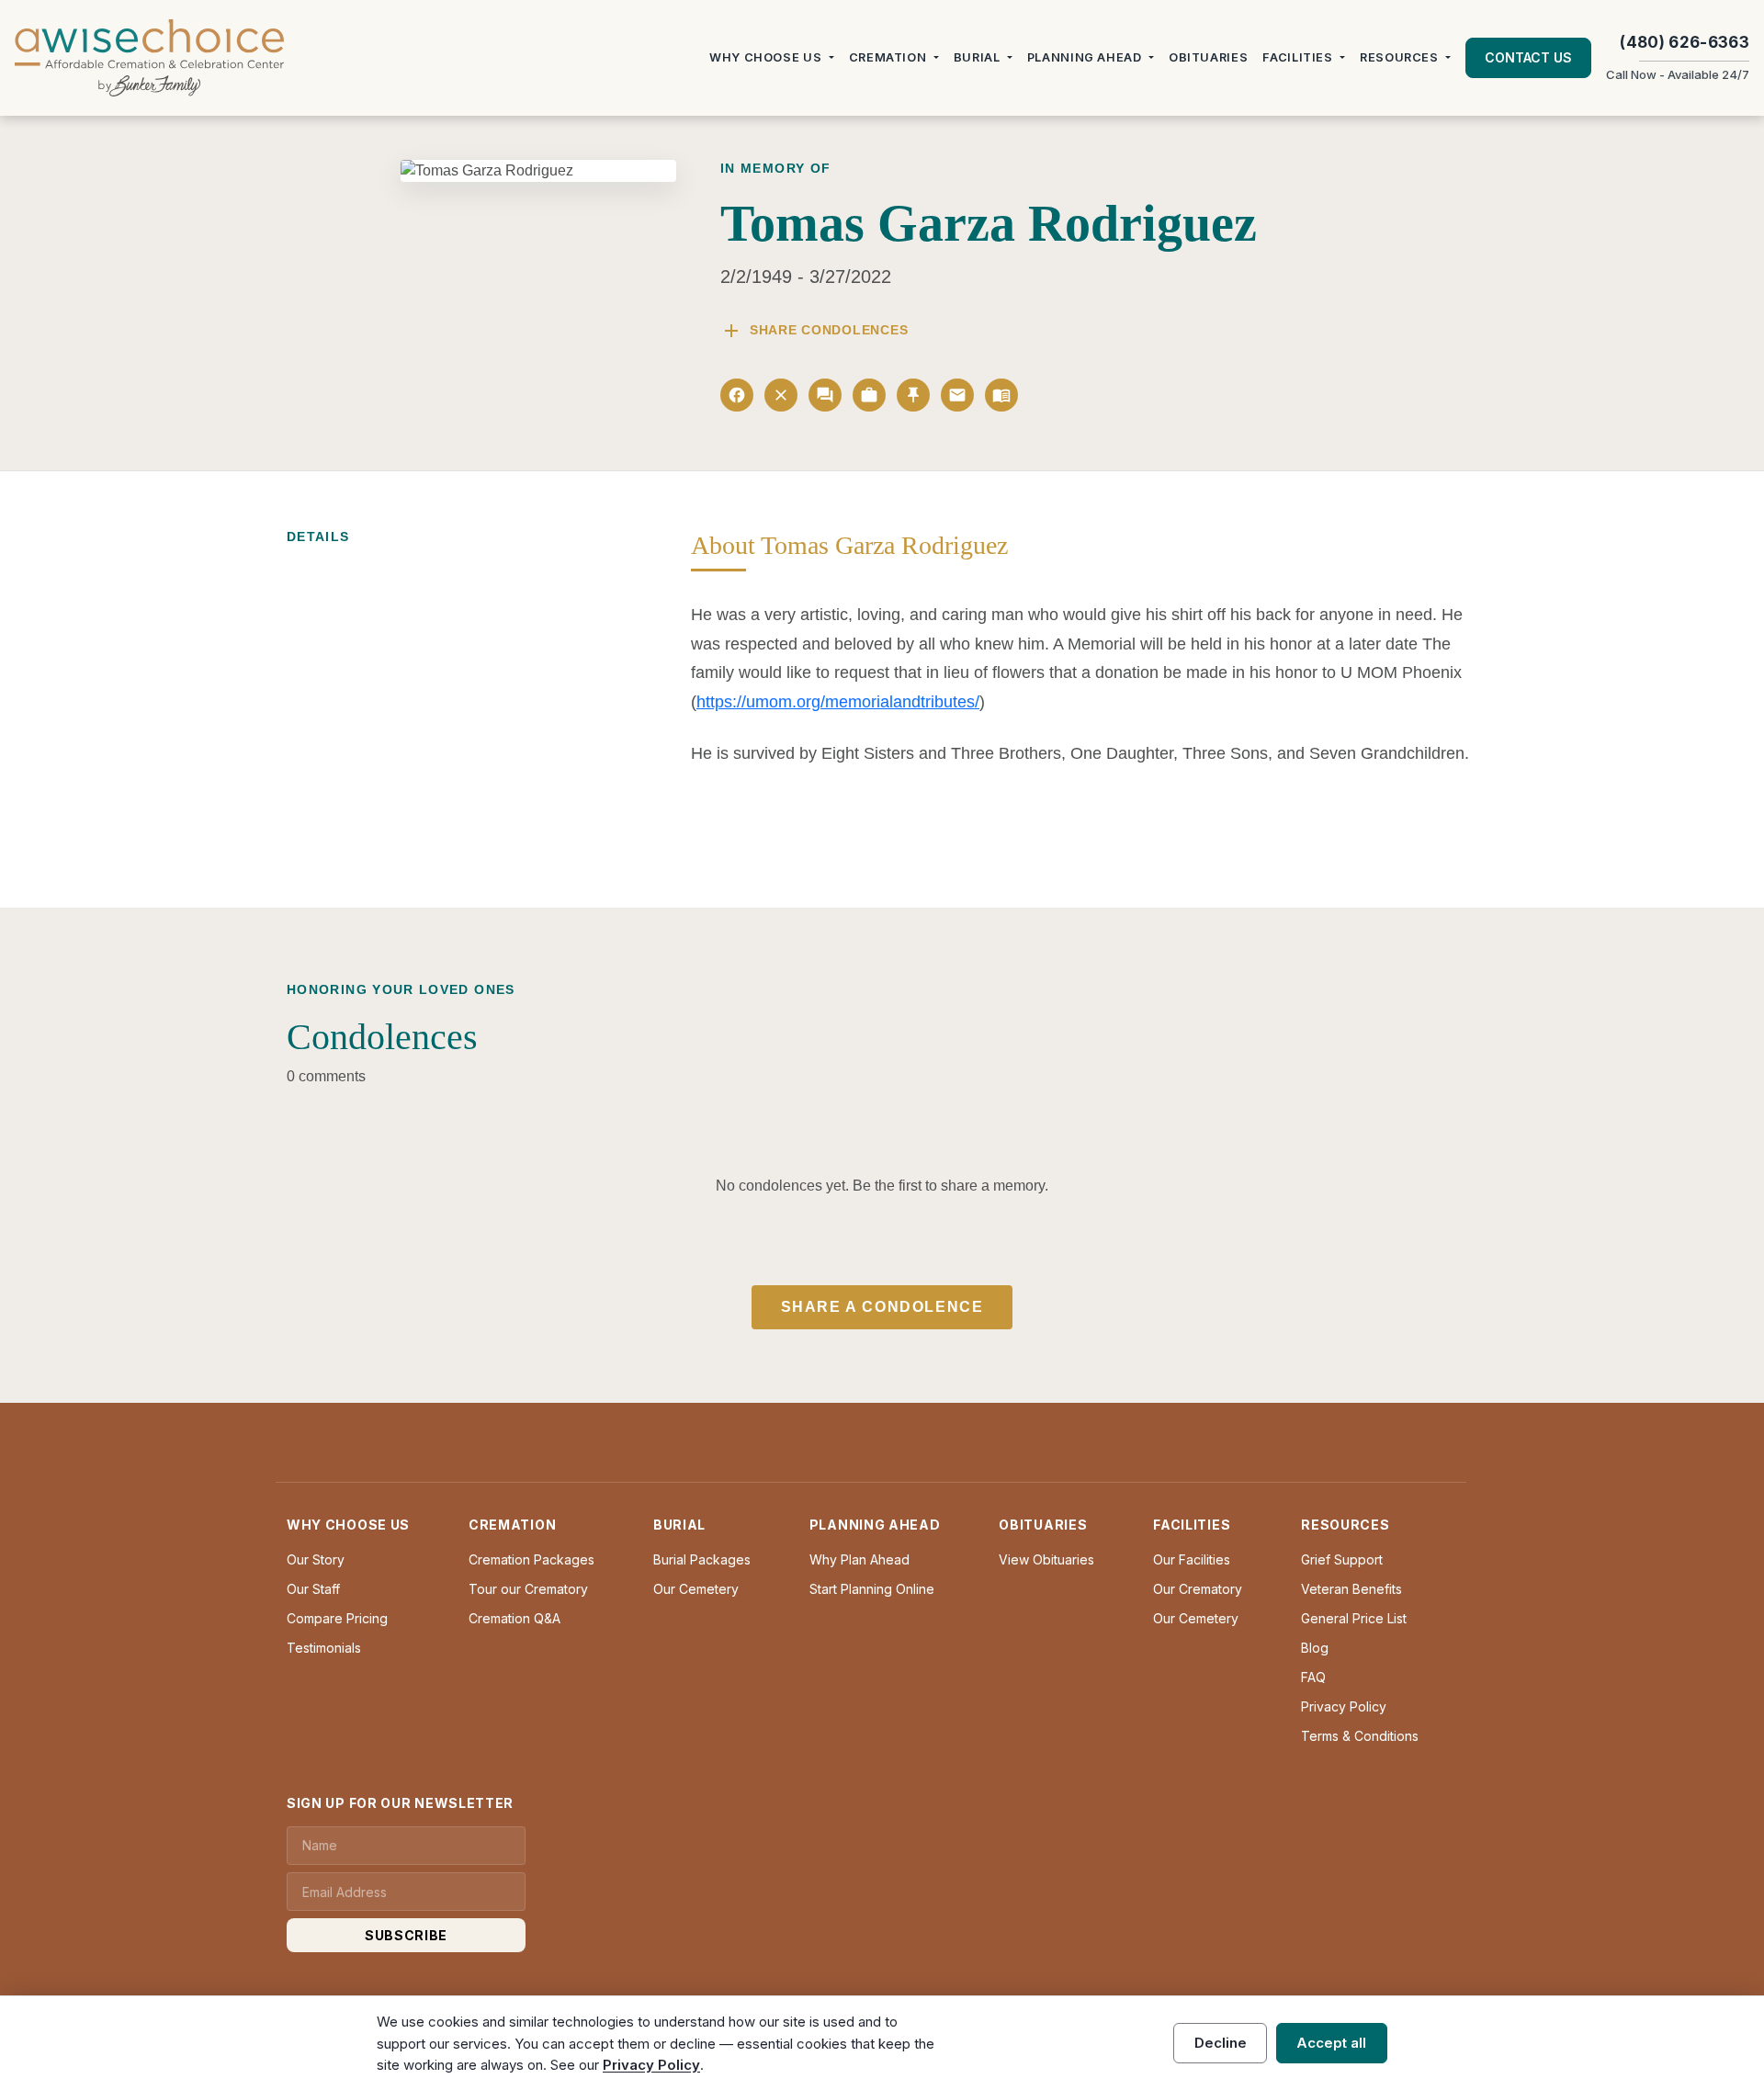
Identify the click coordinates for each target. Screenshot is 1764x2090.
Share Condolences (814, 331)
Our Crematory (1198, 1589)
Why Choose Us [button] (765, 57)
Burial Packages (702, 1559)
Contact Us (1528, 57)
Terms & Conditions (1360, 1736)
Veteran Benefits (1351, 1589)
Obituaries (1208, 57)
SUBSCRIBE (406, 1935)
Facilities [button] (1297, 57)
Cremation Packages (531, 1559)
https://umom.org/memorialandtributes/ (838, 702)
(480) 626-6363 (1685, 42)
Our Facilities (1192, 1559)
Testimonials (324, 1648)
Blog (1315, 1648)
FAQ (1313, 1677)
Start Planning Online (872, 1589)
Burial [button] (977, 57)
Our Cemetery (696, 1589)
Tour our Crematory (528, 1589)
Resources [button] (1399, 57)
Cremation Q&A (514, 1618)
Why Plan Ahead (859, 1559)
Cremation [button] (888, 57)
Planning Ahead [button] (1085, 57)
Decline (1221, 2043)
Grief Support (1342, 1559)
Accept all (1331, 2043)
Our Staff (313, 1589)
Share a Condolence (882, 1307)
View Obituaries (1046, 1559)
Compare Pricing (337, 1618)
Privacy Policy (1344, 1706)
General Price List (1354, 1618)
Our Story (316, 1559)
